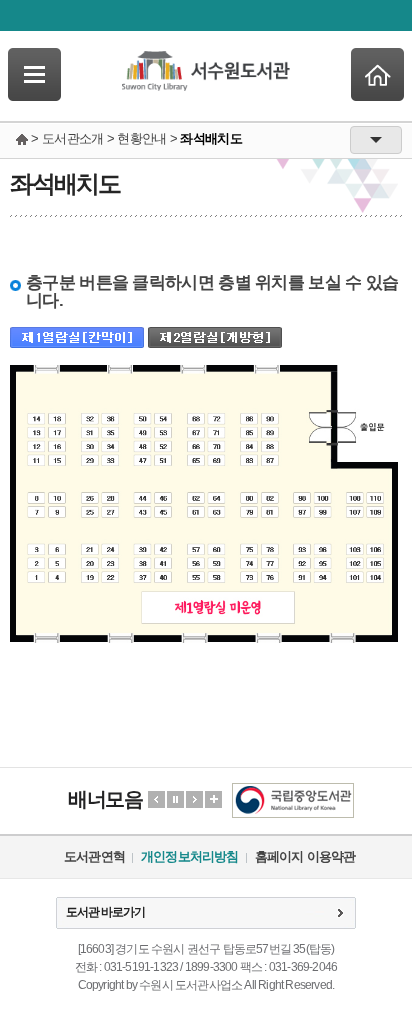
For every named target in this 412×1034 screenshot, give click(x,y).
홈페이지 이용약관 (305, 856)
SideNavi (34, 74)
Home (377, 74)
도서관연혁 (94, 856)
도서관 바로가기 (105, 912)
